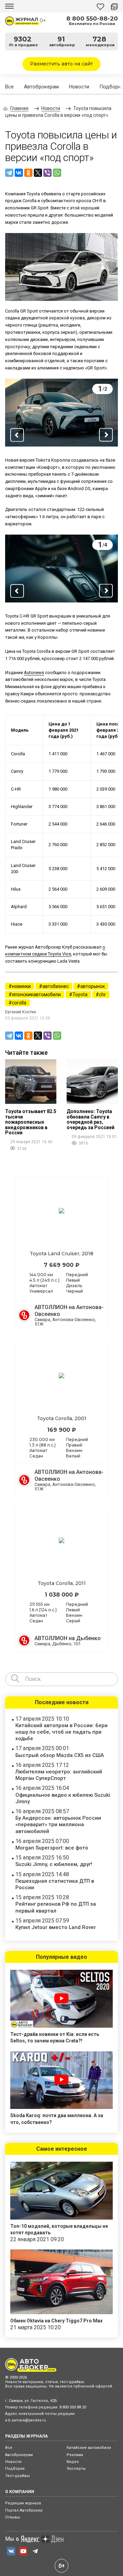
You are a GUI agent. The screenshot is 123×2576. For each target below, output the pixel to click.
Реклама (75, 2455)
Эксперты (76, 2469)
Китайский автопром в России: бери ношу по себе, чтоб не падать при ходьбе (61, 1732)
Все (9, 87)
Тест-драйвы (17, 2476)
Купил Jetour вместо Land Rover (56, 1927)
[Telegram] (9, 173)
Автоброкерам (41, 87)
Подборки (15, 2469)
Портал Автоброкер (24, 2510)
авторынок (93, 986)
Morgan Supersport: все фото (52, 1848)
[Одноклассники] (28, 173)
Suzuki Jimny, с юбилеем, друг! (54, 1864)
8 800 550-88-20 (92, 19)
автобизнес (56, 986)
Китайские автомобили (89, 2448)
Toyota (80, 994)
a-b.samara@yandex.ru (26, 2420)
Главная (19, 108)
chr (102, 994)
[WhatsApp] (57, 173)
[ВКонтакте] (19, 173)
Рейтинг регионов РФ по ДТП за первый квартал (56, 1907)
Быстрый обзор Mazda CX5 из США (60, 1755)
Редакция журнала (23, 2503)
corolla (19, 1003)
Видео (73, 2462)
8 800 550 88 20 (73, 2407)
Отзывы (13, 2517)
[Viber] (47, 173)
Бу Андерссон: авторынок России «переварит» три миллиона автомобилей (58, 1824)
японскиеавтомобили (36, 994)
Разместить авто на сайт (61, 64)
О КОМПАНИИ (20, 2492)
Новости (79, 87)
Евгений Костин (21, 1012)
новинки (21, 986)
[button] (17, 435)
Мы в (12, 2539)
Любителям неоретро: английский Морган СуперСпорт (59, 1775)
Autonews (34, 673)
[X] (38, 173)
